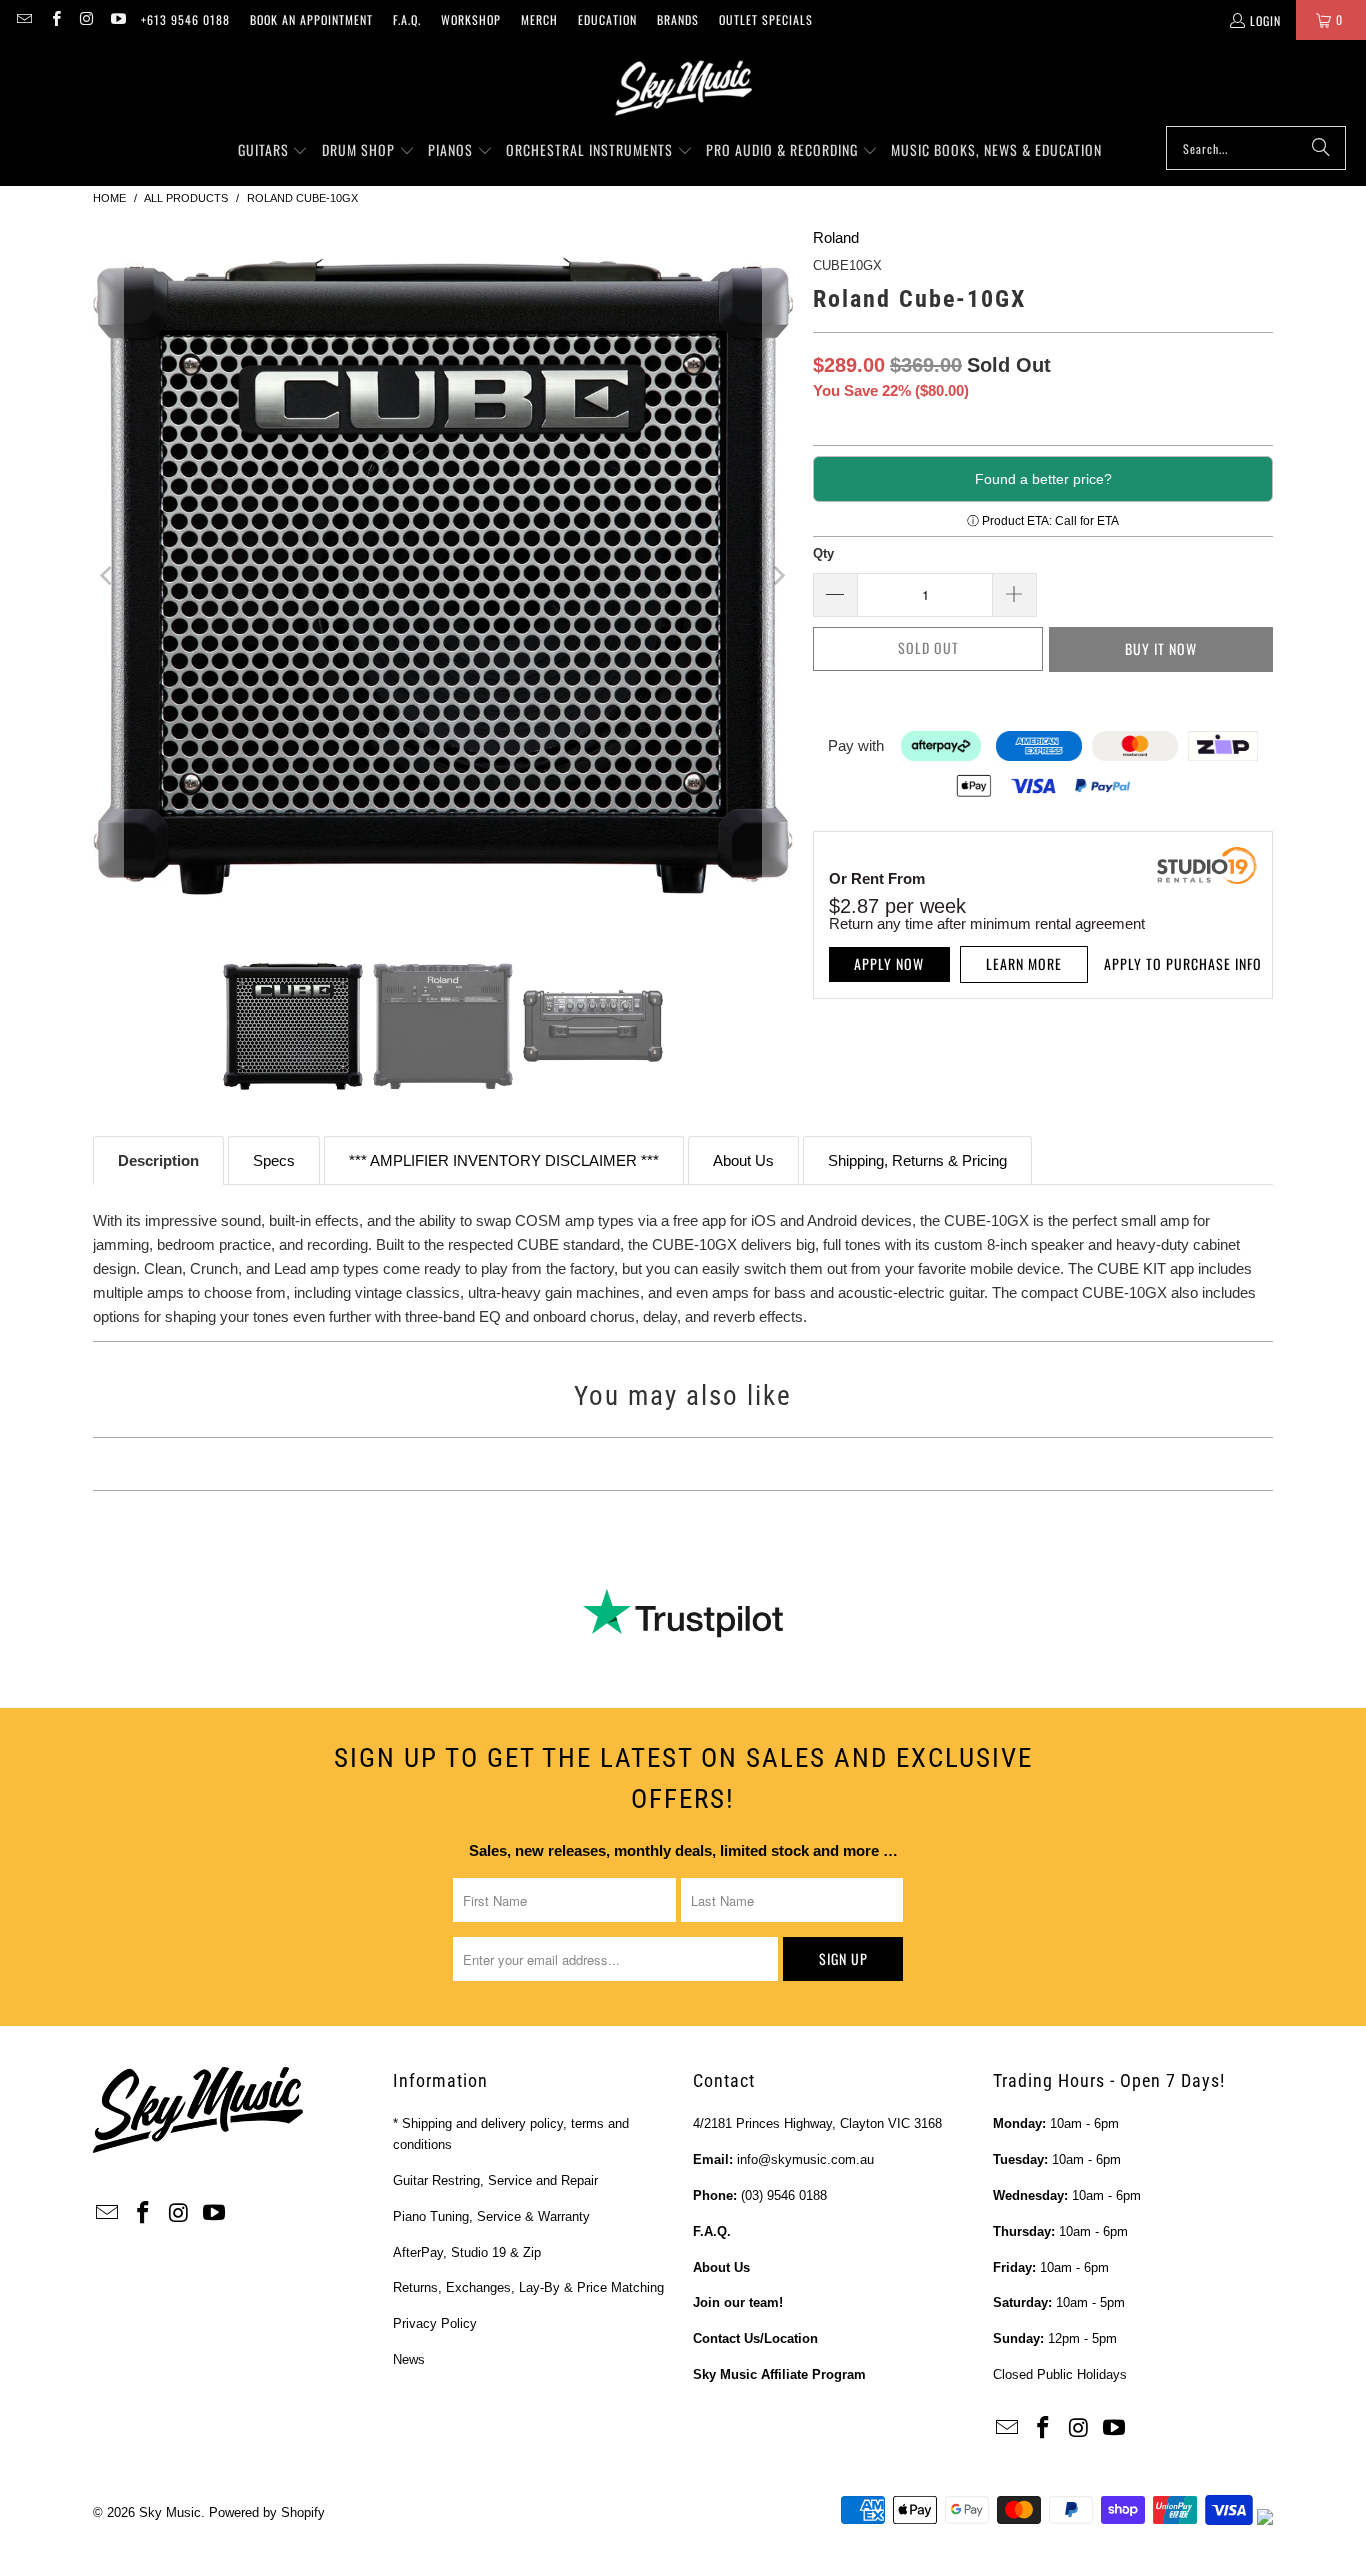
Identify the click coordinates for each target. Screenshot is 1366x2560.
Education (607, 19)
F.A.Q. (407, 19)
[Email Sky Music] (23, 19)
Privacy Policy (435, 2323)
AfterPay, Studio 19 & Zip (467, 2252)
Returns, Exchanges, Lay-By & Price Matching (528, 2287)
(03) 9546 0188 (784, 2195)
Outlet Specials (766, 19)
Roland (836, 237)
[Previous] (108, 576)
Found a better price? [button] (1043, 479)
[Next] (778, 576)
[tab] (158, 1160)
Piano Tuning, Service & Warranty (491, 2216)
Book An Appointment (311, 19)
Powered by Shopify (267, 2512)
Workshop (471, 19)
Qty (823, 553)
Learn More (1024, 963)
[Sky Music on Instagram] (86, 19)
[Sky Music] (683, 88)
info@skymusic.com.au (805, 2159)
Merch (539, 19)
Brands (678, 19)
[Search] (1321, 148)
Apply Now (889, 963)
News (409, 2359)
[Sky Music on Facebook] (54, 19)
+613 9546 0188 (185, 19)
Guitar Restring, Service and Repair (495, 2180)
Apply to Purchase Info (1183, 963)
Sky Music (170, 2512)
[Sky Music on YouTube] (117, 19)
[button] (273, 151)
